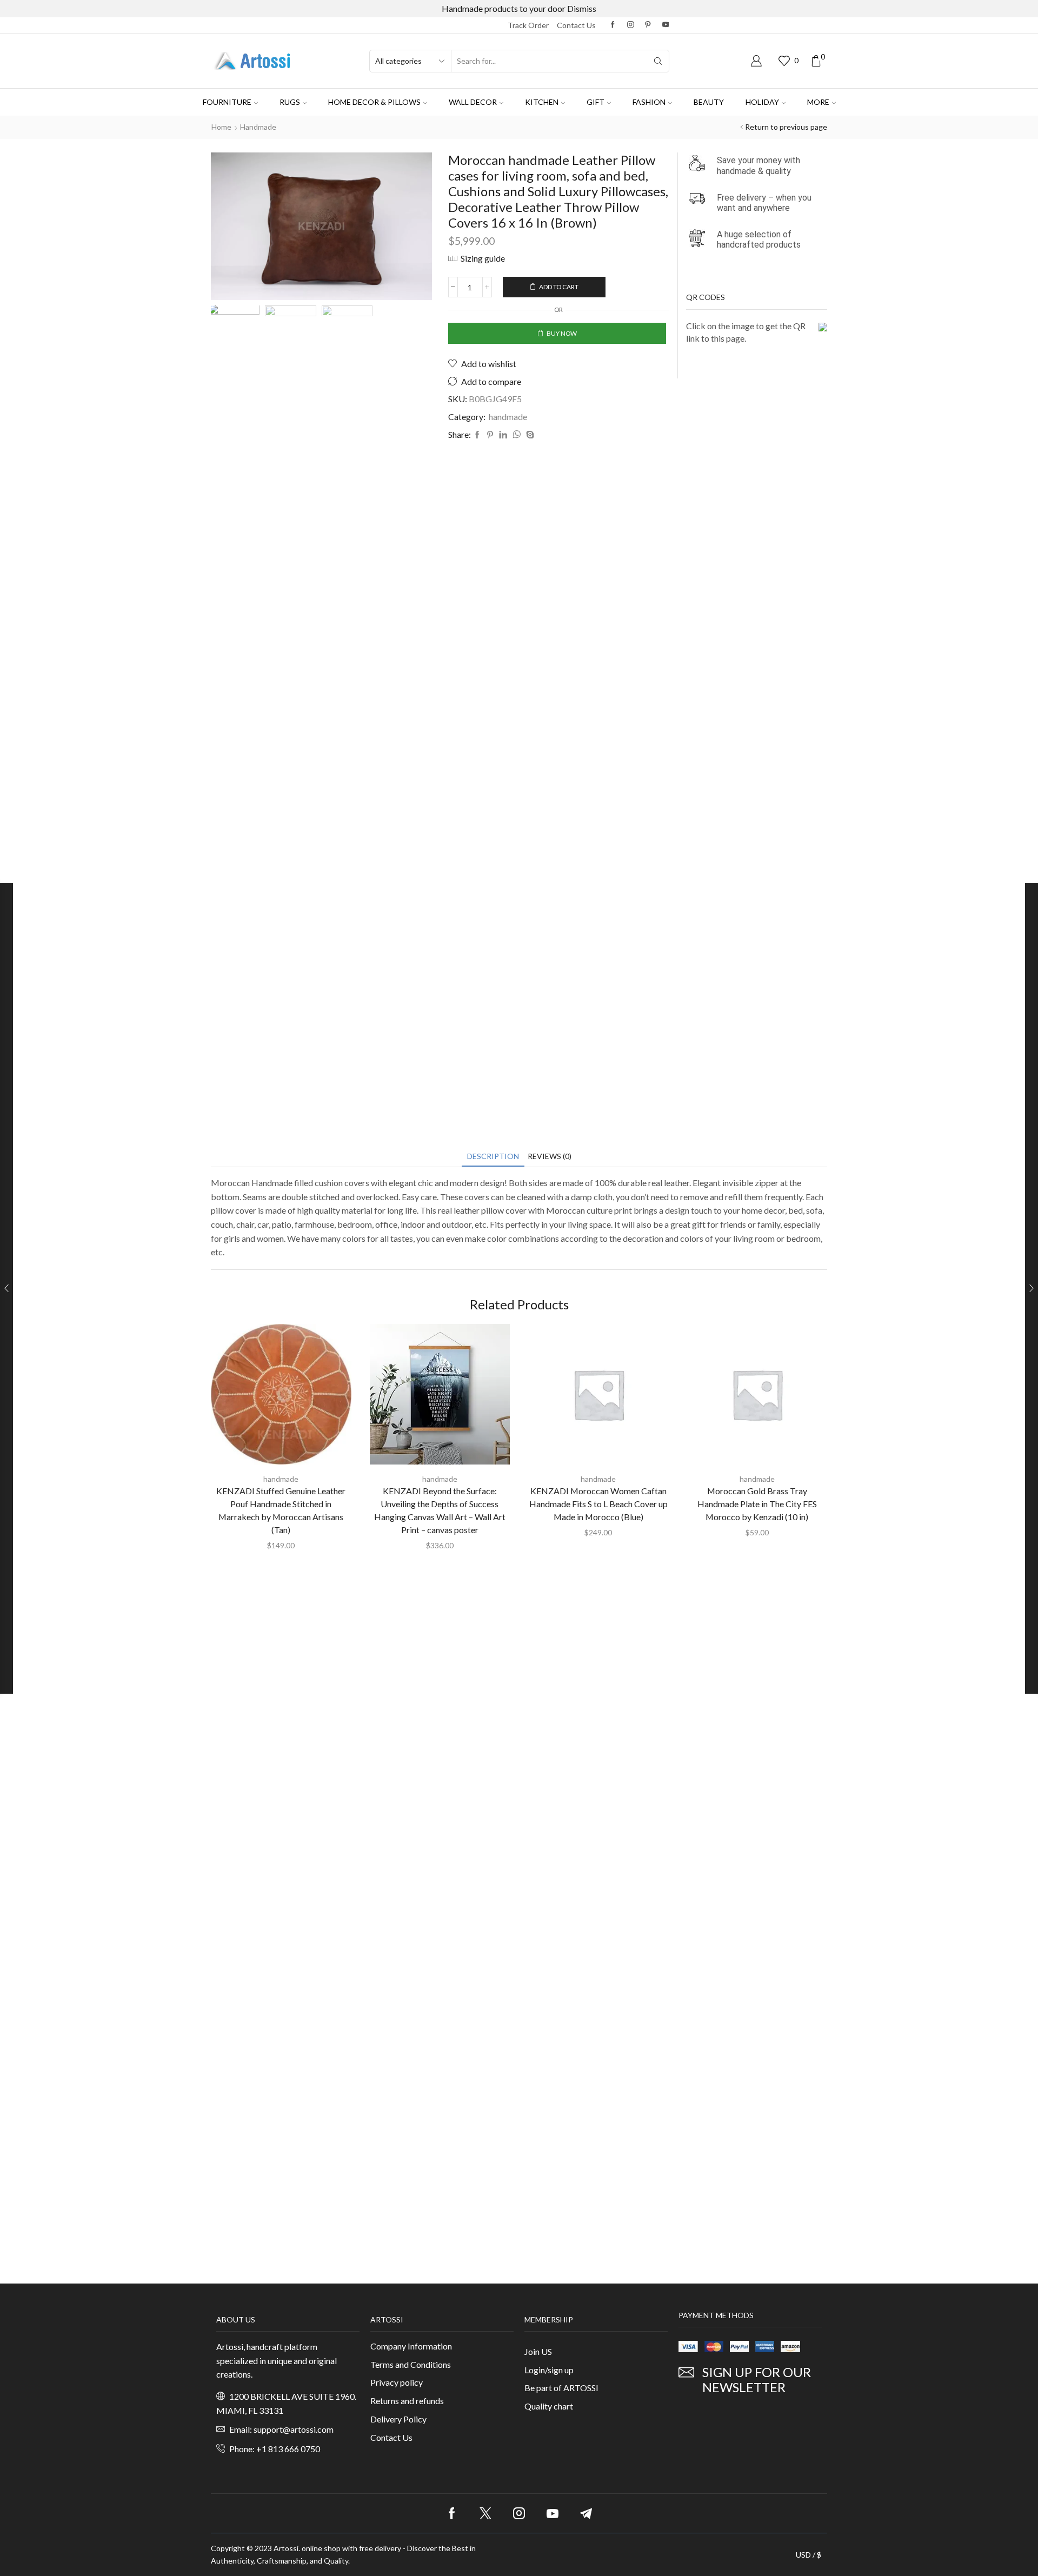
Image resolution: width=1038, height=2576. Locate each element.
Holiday (762, 102)
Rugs (290, 102)
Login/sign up (549, 2370)
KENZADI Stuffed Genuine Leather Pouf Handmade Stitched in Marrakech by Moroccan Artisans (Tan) (281, 1510)
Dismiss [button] (582, 8)
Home (221, 127)
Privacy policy (397, 2382)
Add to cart (559, 287)
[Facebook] (613, 25)
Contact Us (391, 2437)
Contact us (576, 25)
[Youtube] (666, 25)
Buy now (562, 333)
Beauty (709, 102)
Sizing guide (483, 258)
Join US (538, 2351)
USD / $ (809, 2555)
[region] (141, 2499)
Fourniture (227, 102)
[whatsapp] (517, 435)
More (818, 102)
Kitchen (542, 102)
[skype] (529, 435)
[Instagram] (631, 25)
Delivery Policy (398, 2419)
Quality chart (549, 2406)
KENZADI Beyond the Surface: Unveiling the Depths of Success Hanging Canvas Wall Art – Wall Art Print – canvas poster (440, 1510)
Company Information (411, 2346)
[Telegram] (586, 2513)
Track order (528, 25)
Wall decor (473, 102)
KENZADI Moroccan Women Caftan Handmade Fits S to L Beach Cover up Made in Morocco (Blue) (598, 1504)
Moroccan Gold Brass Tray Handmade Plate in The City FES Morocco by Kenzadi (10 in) (757, 1504)
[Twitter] (485, 2513)
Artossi (286, 2548)
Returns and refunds (407, 2401)
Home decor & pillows (374, 102)
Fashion (649, 102)
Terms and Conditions (411, 2364)
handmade (258, 127)
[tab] (493, 1156)
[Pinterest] (648, 25)
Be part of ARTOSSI (561, 2388)
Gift (595, 102)
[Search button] (658, 61)
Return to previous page (786, 127)
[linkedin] (503, 435)
